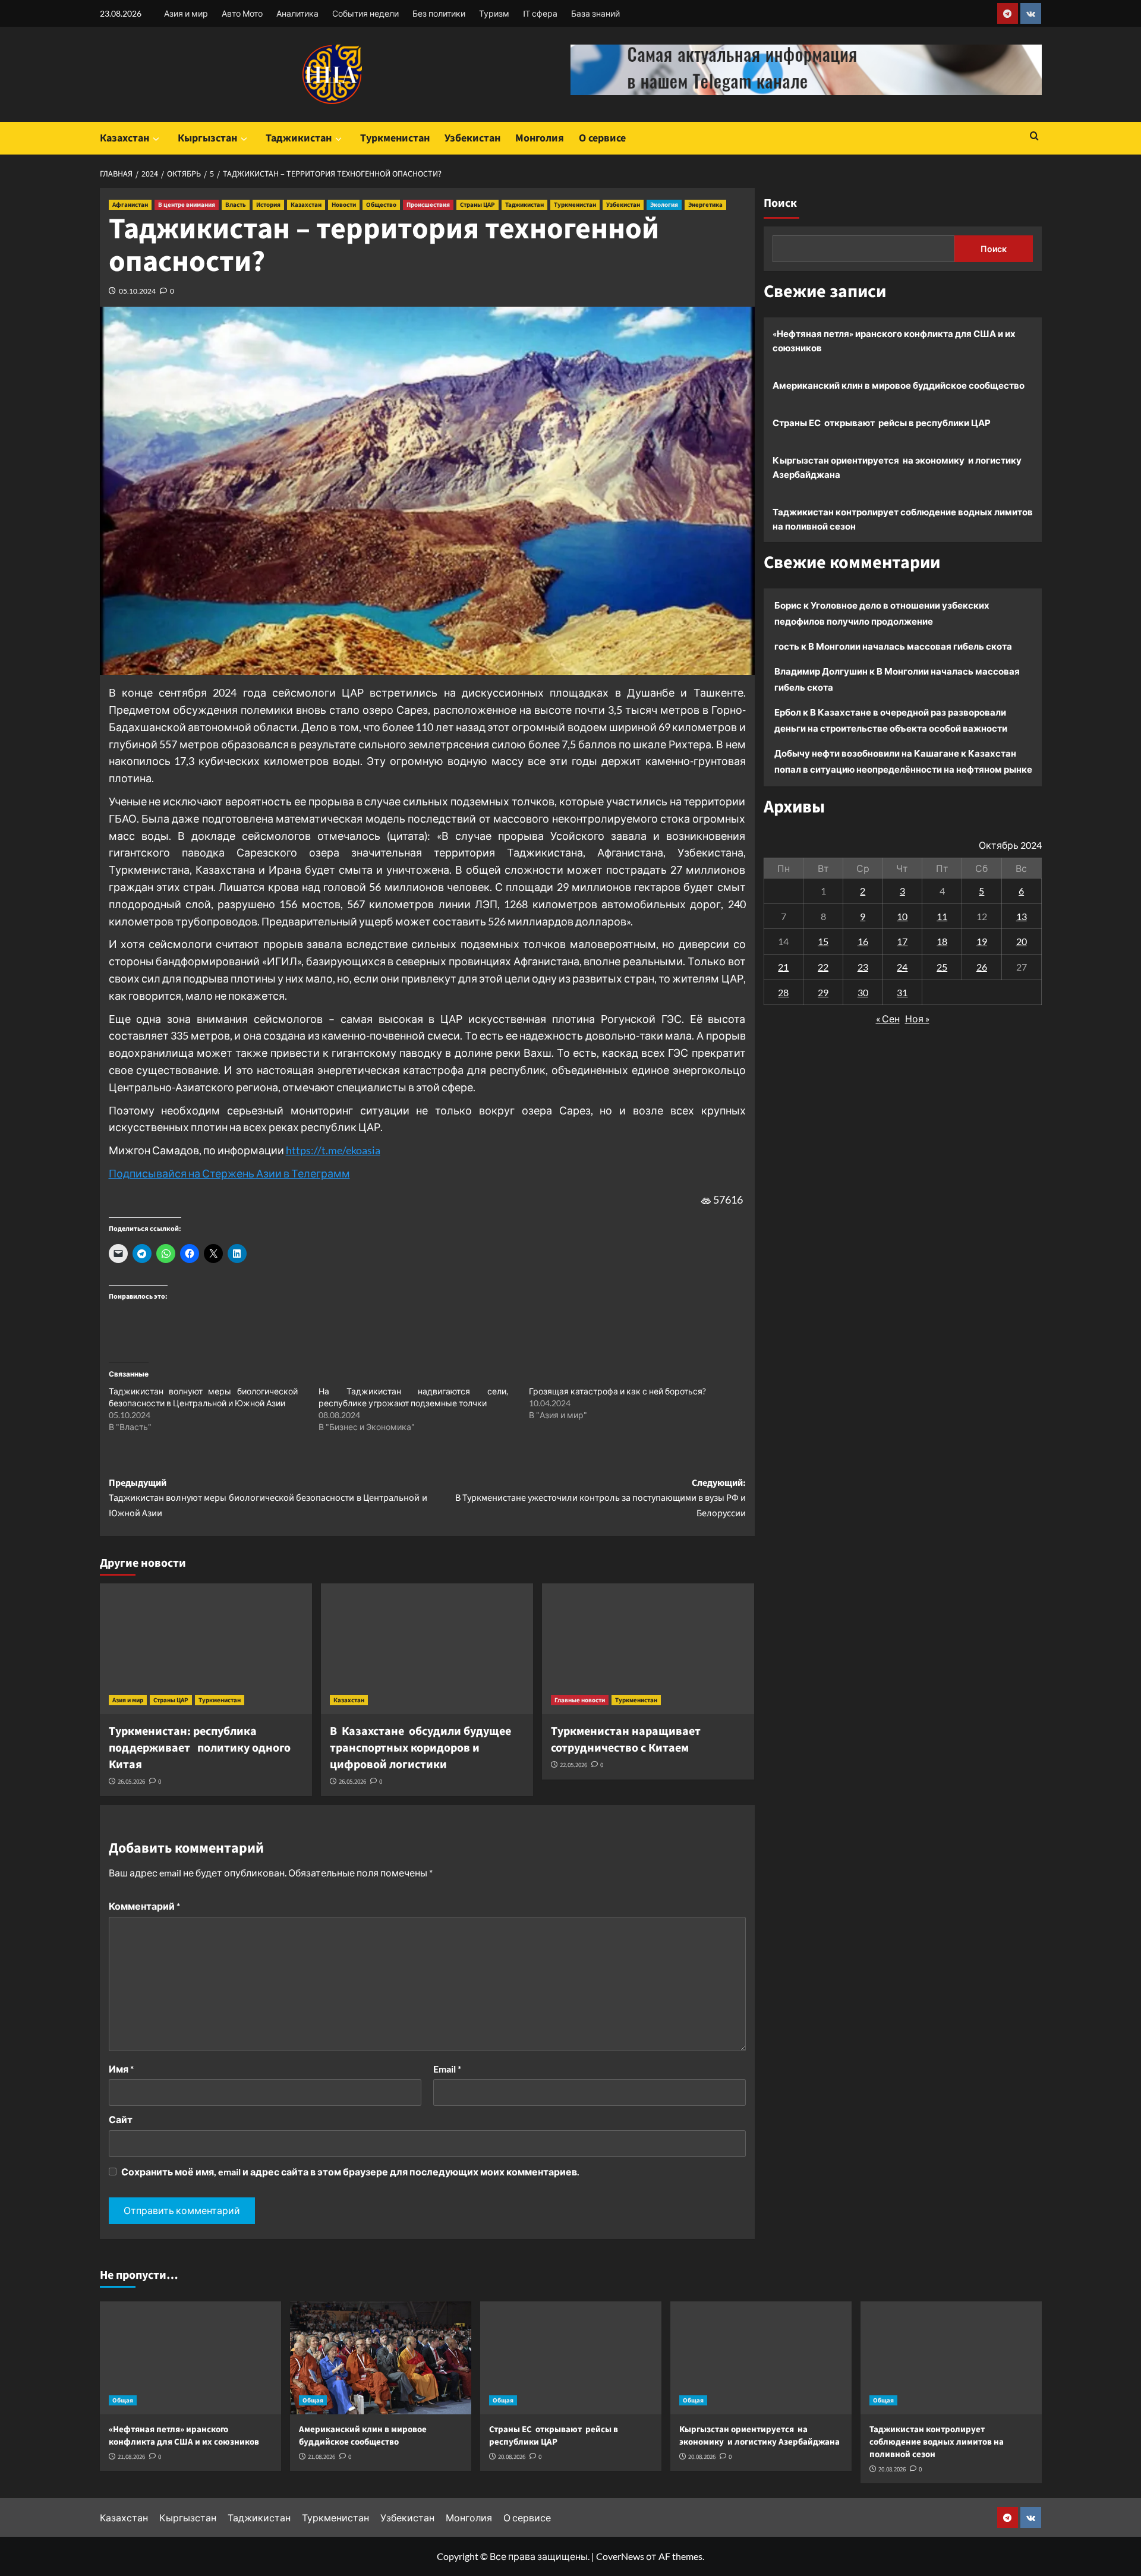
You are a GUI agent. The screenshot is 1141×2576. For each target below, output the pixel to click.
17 (902, 941)
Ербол (788, 712)
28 (783, 992)
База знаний (595, 13)
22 (823, 967)
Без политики (439, 13)
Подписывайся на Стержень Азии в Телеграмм (229, 1173)
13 (1022, 916)
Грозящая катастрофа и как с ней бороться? (617, 1391)
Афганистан (130, 205)
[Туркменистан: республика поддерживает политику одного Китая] (206, 1649)
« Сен (888, 1018)
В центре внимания (187, 205)
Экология (664, 205)
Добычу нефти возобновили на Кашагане (867, 753)
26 (982, 967)
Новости (344, 205)
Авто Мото (242, 13)
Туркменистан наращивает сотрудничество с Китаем (626, 1740)
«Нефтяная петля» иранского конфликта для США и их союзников (894, 341)
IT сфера (540, 13)
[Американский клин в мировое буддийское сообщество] (381, 2358)
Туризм (494, 13)
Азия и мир (186, 13)
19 (982, 941)
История (268, 205)
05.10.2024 (137, 291)
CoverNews (620, 2556)
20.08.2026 (512, 2457)
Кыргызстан (207, 138)
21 (783, 967)
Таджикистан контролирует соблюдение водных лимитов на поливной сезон (903, 519)
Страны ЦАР (477, 205)
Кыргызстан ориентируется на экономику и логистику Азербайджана (897, 467)
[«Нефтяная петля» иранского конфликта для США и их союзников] (190, 2358)
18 (942, 941)
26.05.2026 (131, 1782)
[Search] (1034, 137)
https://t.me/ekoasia (333, 1150)
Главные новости (580, 1700)
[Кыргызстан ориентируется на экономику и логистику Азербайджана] (761, 2358)
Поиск (780, 203)
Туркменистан (395, 138)
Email (447, 2069)
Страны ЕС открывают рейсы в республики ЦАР (882, 423)
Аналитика (297, 13)
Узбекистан (472, 138)
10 (902, 916)
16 (863, 941)
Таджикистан (299, 138)
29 (823, 992)
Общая (123, 2400)
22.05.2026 (573, 1765)
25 (942, 967)
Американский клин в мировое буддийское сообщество (899, 385)
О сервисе (602, 138)
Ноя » (917, 1018)
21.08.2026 (131, 2457)
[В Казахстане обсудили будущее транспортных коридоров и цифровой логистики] (427, 1649)
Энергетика (705, 205)
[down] (156, 139)
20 (1022, 941)
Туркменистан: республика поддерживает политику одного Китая (200, 1748)
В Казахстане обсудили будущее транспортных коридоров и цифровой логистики (420, 1748)
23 (863, 967)
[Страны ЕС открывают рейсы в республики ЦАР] (571, 2358)
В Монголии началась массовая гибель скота (910, 646)
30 (863, 992)
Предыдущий (268, 1498)
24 (902, 967)
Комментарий (144, 1906)
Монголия (540, 138)
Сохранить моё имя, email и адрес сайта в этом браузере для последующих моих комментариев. (350, 2172)
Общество (381, 205)
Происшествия (428, 205)
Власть (236, 205)
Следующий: (601, 1498)
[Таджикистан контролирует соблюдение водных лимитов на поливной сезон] (951, 2358)
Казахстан (124, 138)
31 (902, 992)
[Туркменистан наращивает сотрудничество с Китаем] (648, 1649)
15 (823, 941)
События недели (365, 13)
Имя (121, 2069)
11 (942, 916)
